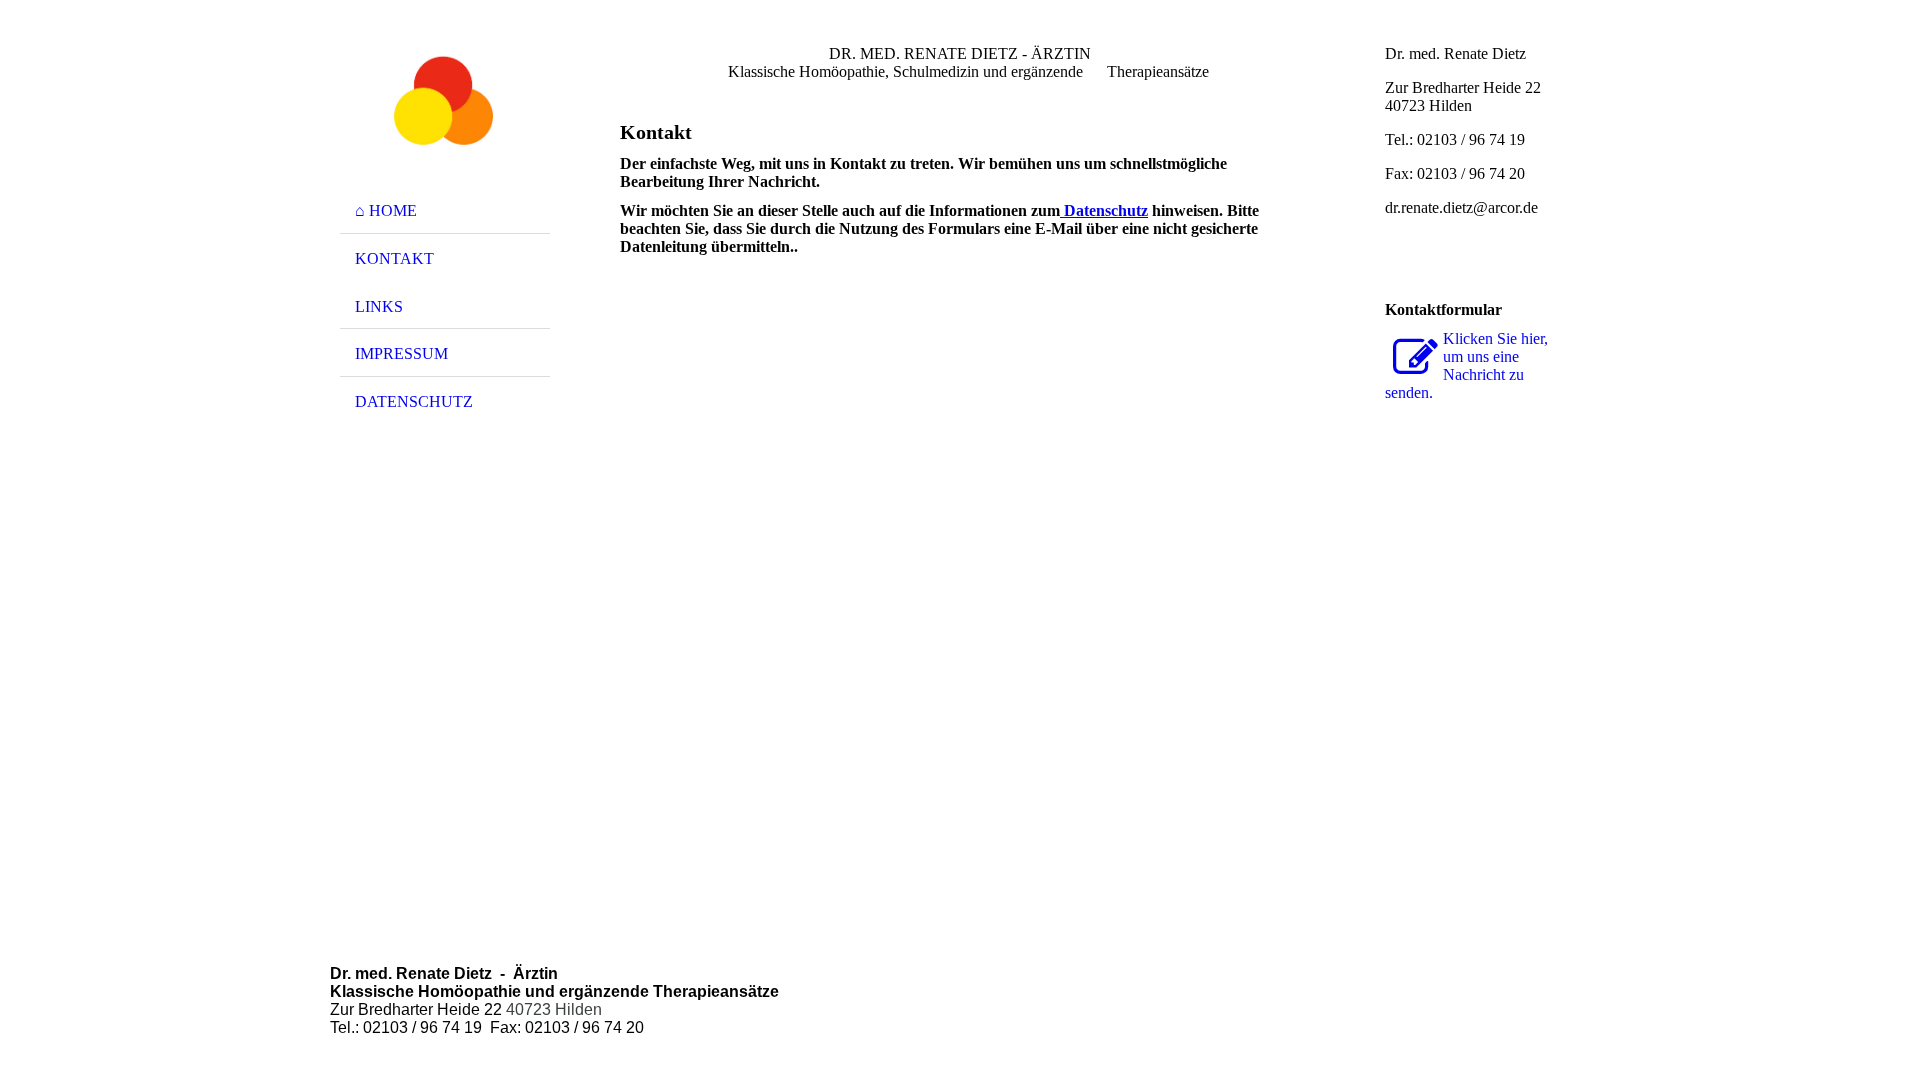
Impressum (401, 353)
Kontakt (394, 258)
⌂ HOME (386, 210)
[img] (445, 103)
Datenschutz (414, 401)
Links (379, 306)
